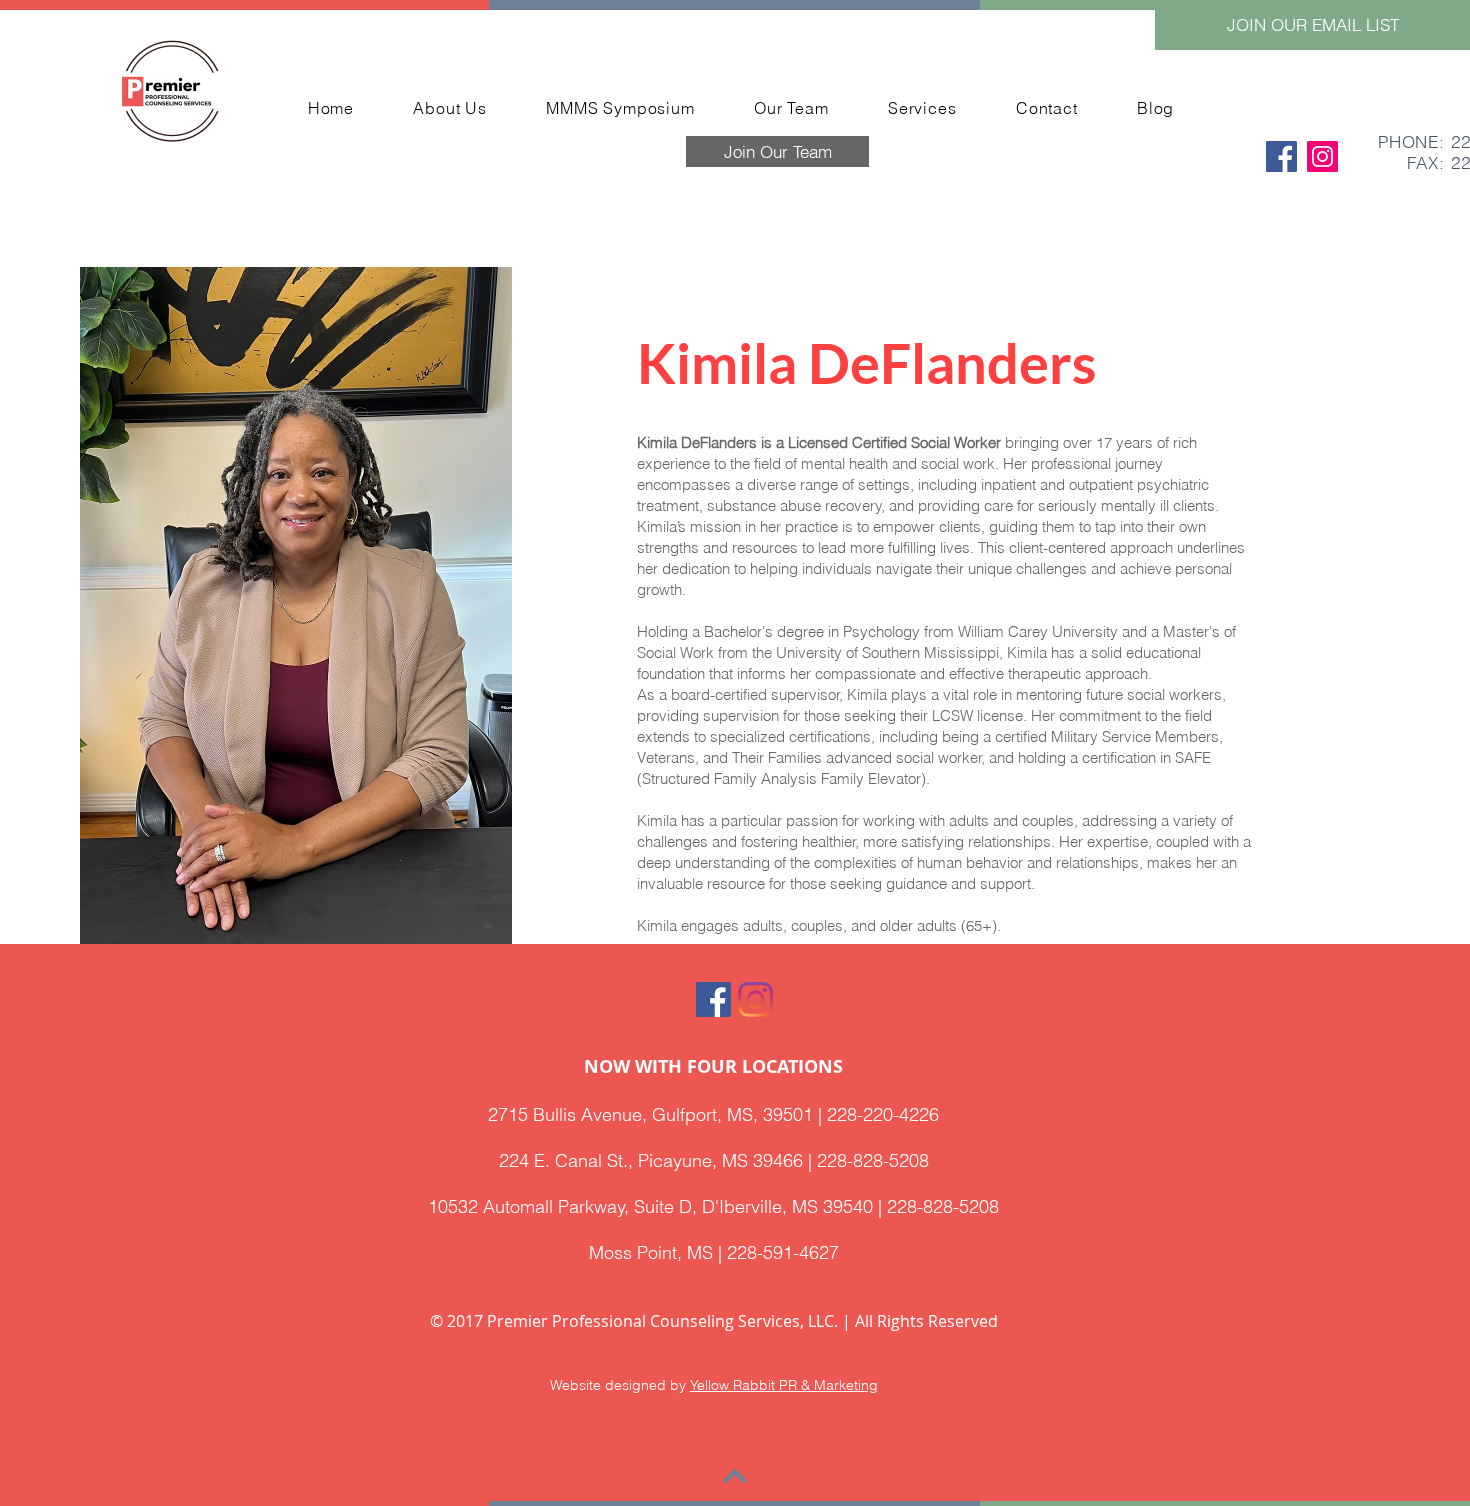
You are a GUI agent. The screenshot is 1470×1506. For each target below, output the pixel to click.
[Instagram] (1322, 156)
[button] (1312, 25)
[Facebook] (1281, 156)
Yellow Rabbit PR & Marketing (784, 1385)
